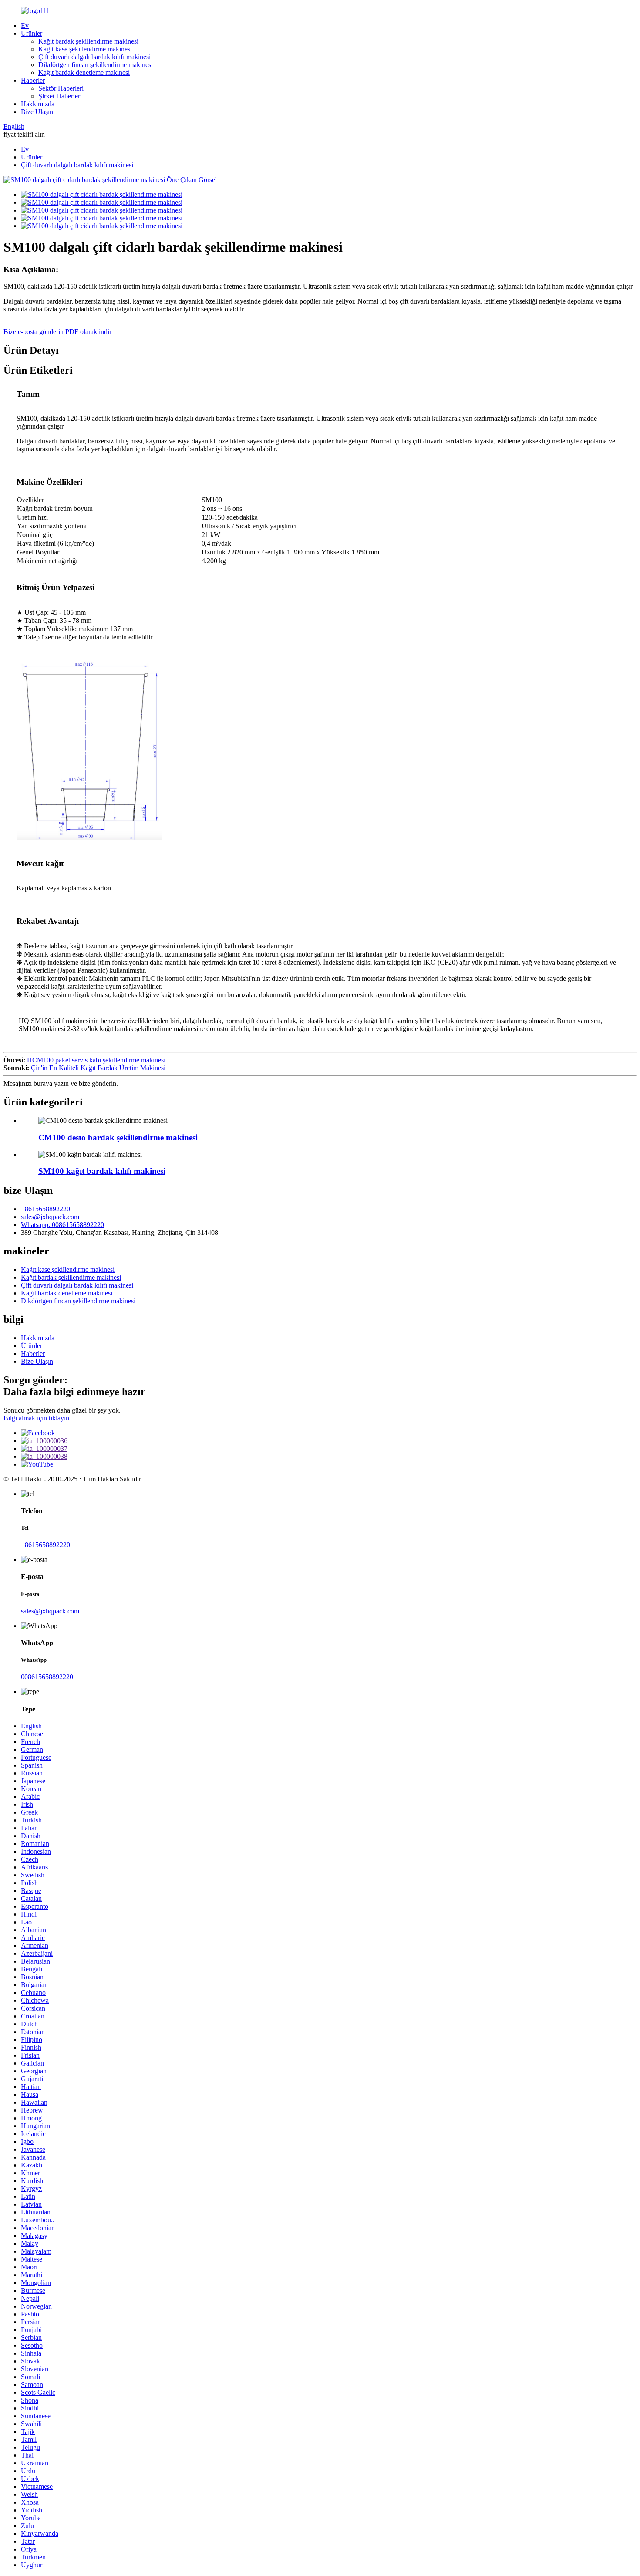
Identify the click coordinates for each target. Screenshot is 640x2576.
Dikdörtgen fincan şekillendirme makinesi (96, 65)
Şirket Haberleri (60, 96)
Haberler (33, 80)
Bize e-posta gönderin (34, 332)
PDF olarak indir (88, 332)
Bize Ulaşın (37, 112)
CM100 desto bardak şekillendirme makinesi (118, 1138)
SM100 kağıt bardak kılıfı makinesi (102, 1171)
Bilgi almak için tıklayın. (37, 1418)
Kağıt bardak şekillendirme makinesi (88, 41)
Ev (25, 25)
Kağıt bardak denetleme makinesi (84, 73)
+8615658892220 (45, 1209)
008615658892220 (47, 1677)
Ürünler (32, 33)
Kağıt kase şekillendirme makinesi (85, 49)
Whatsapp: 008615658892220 (62, 1225)
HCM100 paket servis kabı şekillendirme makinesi (96, 1060)
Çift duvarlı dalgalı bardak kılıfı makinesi (94, 57)
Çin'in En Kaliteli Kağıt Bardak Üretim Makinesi (98, 1068)
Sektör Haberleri (61, 88)
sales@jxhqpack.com (50, 1217)
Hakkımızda (38, 104)
